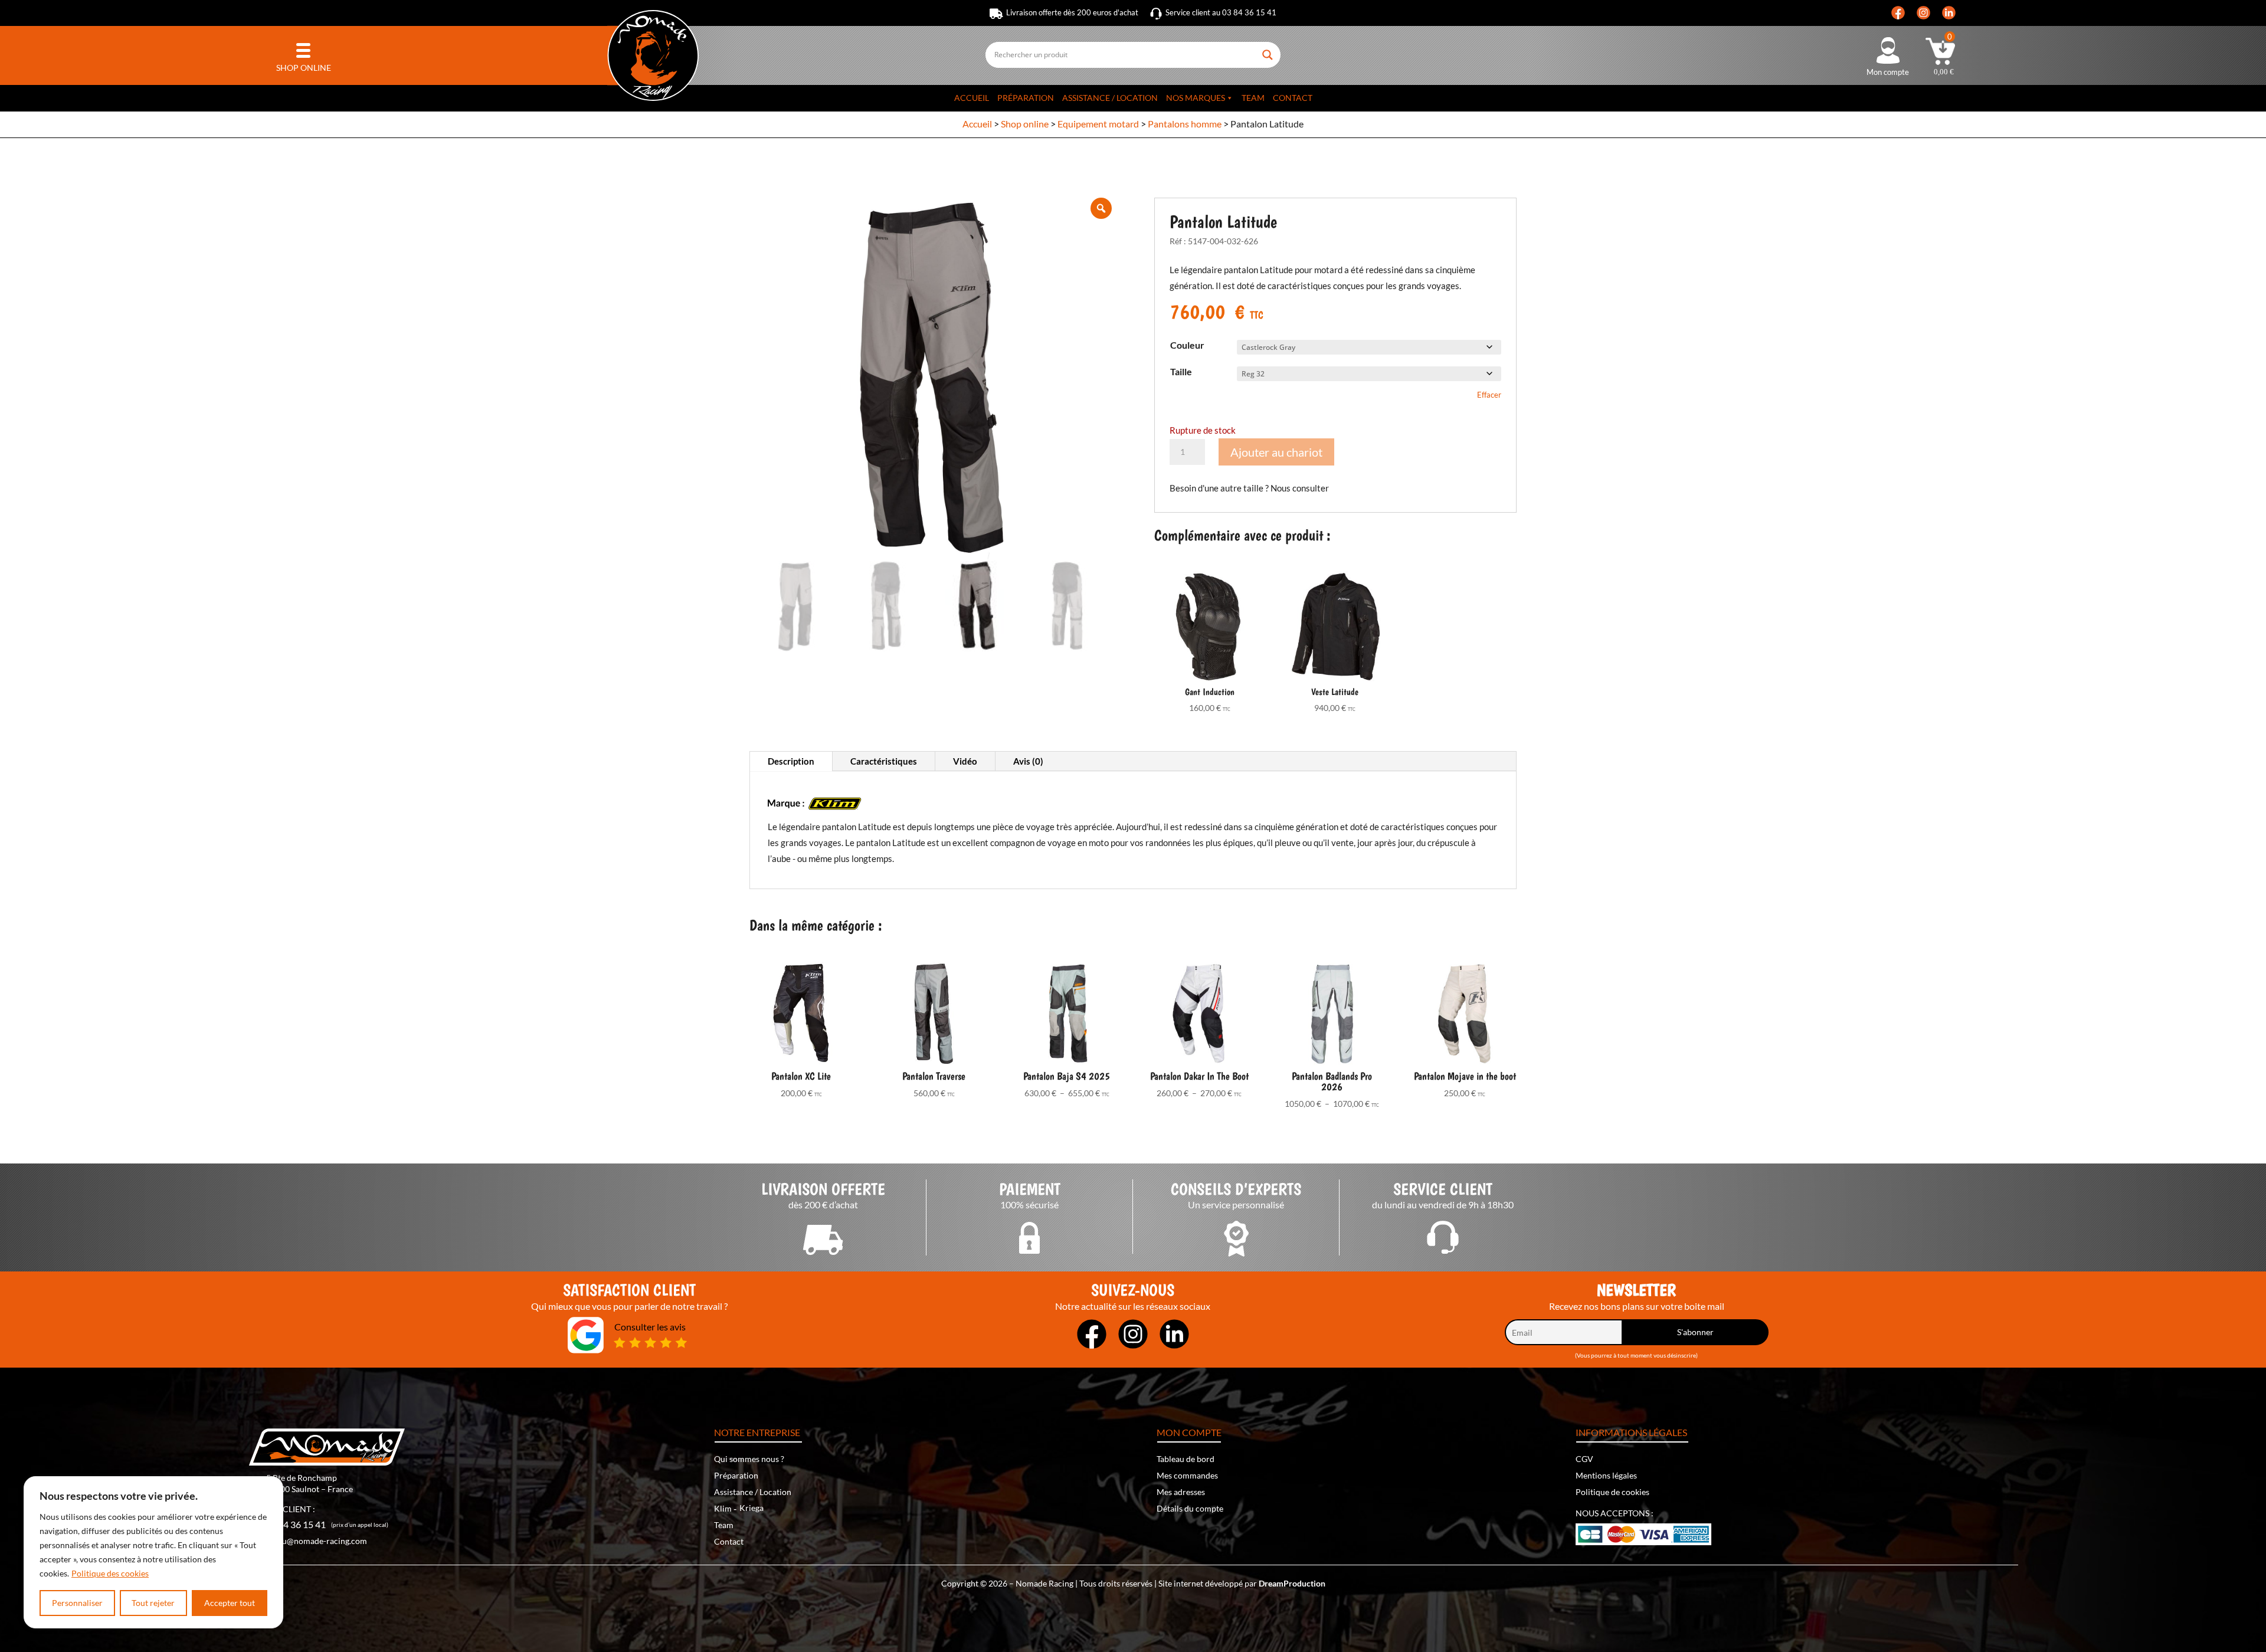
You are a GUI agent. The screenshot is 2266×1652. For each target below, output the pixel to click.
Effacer (1489, 395)
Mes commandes (1187, 1475)
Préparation (1026, 98)
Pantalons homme (1185, 124)
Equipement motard (1098, 124)
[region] (153, 1552)
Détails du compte (1190, 1508)
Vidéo (965, 761)
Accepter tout (230, 1603)
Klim (723, 1508)
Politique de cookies (1612, 1492)
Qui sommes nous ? (749, 1459)
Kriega (751, 1508)
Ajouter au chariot (1276, 452)
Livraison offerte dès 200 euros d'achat (1072, 12)
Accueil (972, 98)
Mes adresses (1181, 1492)
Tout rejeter (153, 1603)
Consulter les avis (650, 1327)
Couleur (1187, 345)
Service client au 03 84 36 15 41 (1221, 12)
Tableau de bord (1186, 1459)
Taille (1181, 371)
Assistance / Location (1110, 98)
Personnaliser (77, 1603)
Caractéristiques (884, 761)
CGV (1584, 1459)
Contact (1293, 98)
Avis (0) (1028, 761)
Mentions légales (1606, 1475)
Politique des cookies (110, 1573)
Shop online (1025, 124)
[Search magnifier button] (1269, 50)
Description (791, 761)
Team (1253, 98)
